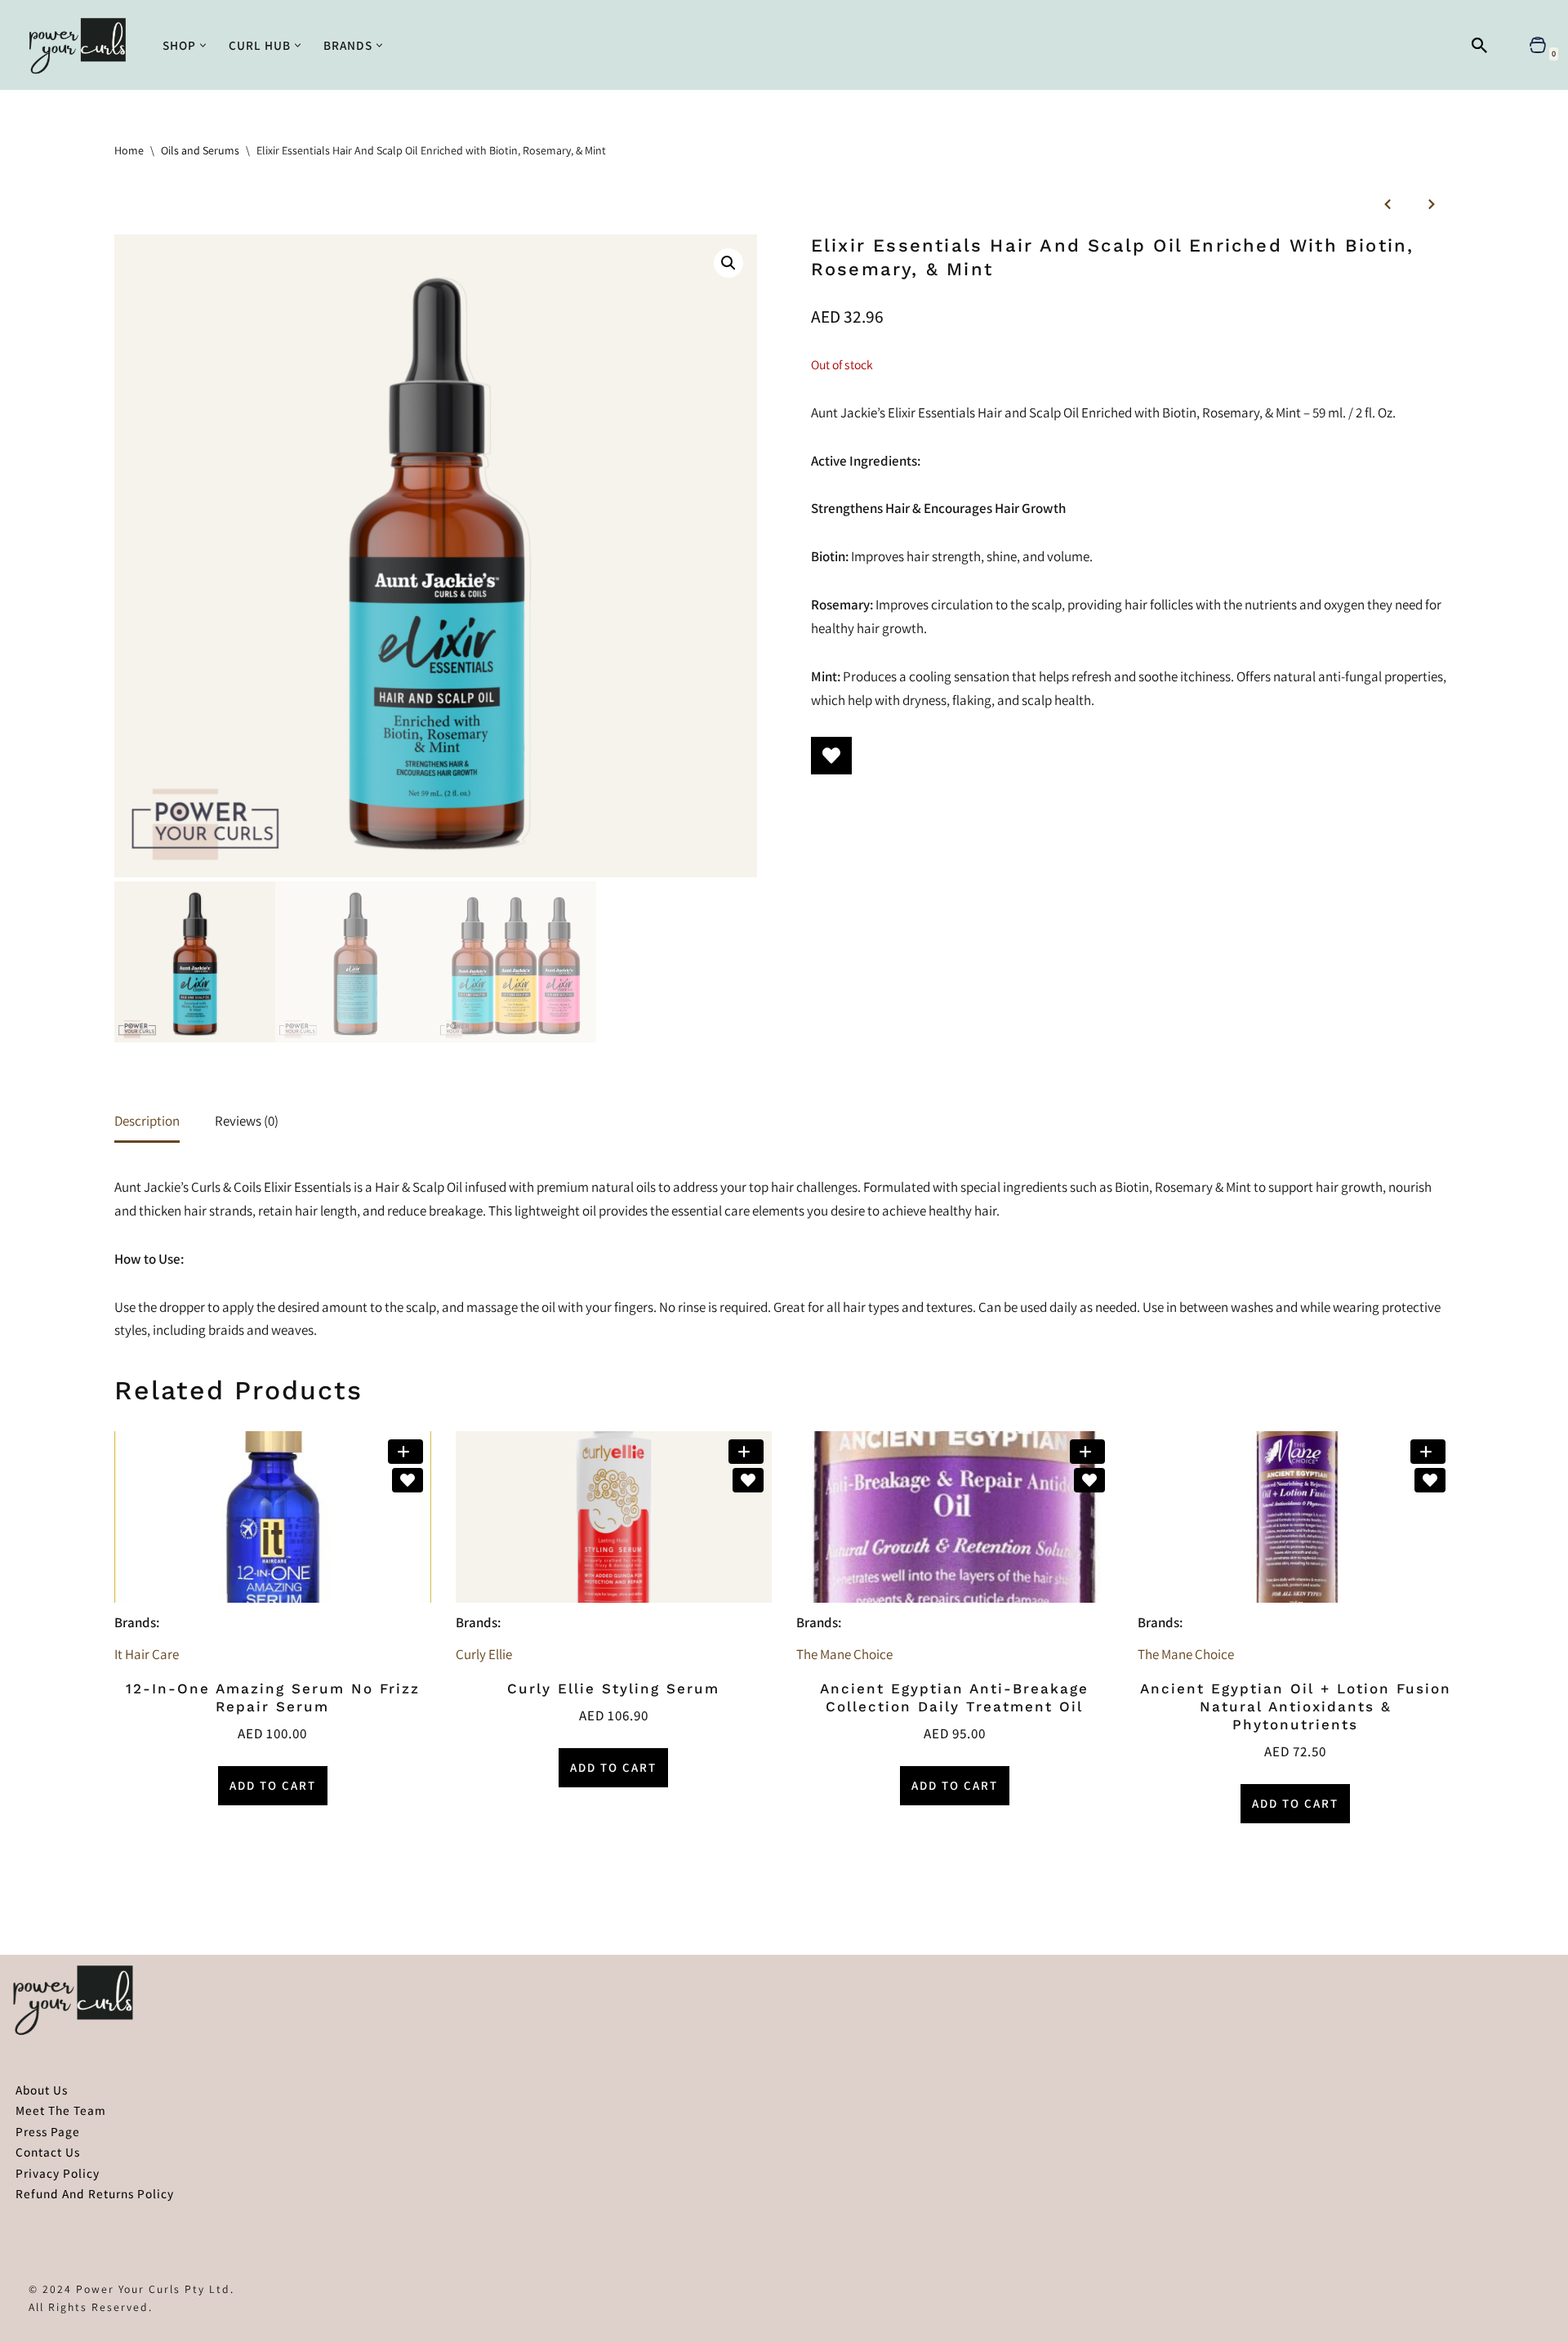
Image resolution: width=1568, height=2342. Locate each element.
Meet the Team (61, 2110)
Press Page (48, 2131)
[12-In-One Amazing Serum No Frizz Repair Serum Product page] (272, 1517)
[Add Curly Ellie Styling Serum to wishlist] (748, 1480)
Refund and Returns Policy (95, 2193)
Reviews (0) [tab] (247, 1121)
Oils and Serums (200, 150)
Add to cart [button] (273, 1785)
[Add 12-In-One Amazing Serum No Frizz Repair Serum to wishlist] (408, 1480)
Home (129, 150)
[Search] (1479, 45)
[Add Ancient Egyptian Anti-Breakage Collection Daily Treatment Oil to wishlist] (1089, 1480)
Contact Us (48, 2152)
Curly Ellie (484, 1654)
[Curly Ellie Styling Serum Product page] (614, 1517)
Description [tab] (147, 1121)
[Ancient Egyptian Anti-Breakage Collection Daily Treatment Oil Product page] (954, 1517)
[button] (203, 45)
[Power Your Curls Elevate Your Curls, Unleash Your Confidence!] (82, 45)
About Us (42, 2090)
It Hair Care (147, 1654)
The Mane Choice (844, 1654)
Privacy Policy (58, 2173)
